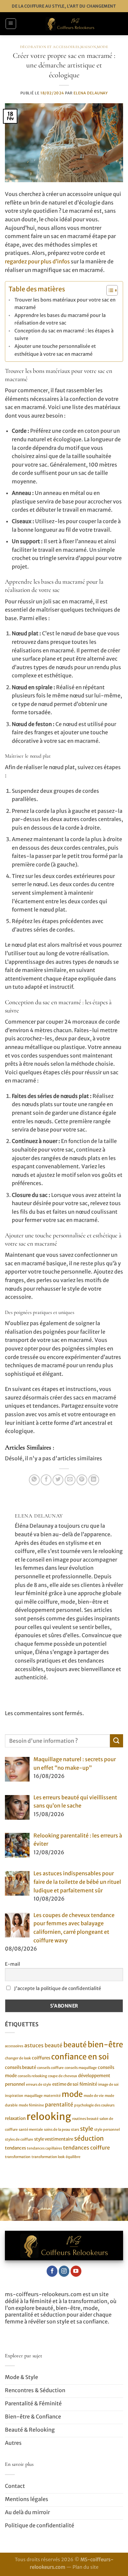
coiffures (41, 2058)
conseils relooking (32, 2076)
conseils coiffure (50, 2068)
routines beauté (85, 2119)
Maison (88, 47)
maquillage (33, 2096)
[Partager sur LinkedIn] (94, 1480)
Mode (102, 47)
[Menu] (11, 24)
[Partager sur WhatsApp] (34, 1480)
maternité (52, 2096)
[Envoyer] (117, 1741)
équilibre (73, 2157)
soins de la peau (57, 2130)
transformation (18, 2157)
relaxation (15, 2118)
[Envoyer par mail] (70, 1480)
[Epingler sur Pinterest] (82, 1480)
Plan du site (85, 2567)
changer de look (18, 2058)
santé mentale (31, 2130)
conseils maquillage (81, 2068)
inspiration (14, 2096)
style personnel (107, 2130)
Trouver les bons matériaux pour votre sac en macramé (65, 304)
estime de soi (65, 2084)
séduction (89, 2138)
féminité (88, 2084)
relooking (49, 2116)
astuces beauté (43, 2045)
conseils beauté (21, 2067)
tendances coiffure (86, 2148)
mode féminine (31, 2105)
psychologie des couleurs (94, 2105)
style (87, 2129)
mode (72, 2094)
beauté (75, 2045)
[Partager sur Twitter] (58, 1480)
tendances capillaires (44, 2148)
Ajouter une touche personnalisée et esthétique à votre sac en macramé (55, 350)
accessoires (14, 2046)
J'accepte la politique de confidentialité (57, 1988)
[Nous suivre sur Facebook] (52, 2271)
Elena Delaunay (91, 93)
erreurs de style (39, 2085)
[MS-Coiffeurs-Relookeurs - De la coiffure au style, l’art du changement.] (70, 24)
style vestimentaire (54, 2139)
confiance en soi (80, 2057)
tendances (15, 2148)
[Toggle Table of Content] (109, 290)
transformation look (48, 2157)
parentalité (59, 2105)
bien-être (105, 2044)
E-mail (12, 1964)
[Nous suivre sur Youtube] (76, 2271)
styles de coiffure (19, 2139)
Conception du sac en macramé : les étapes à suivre (64, 335)
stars (75, 2130)
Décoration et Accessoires (50, 47)
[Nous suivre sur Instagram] (64, 2271)
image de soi (108, 2085)
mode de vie (94, 2096)
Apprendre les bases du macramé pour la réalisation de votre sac (60, 319)
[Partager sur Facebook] (46, 1480)
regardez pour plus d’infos (37, 261)
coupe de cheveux (63, 2076)
